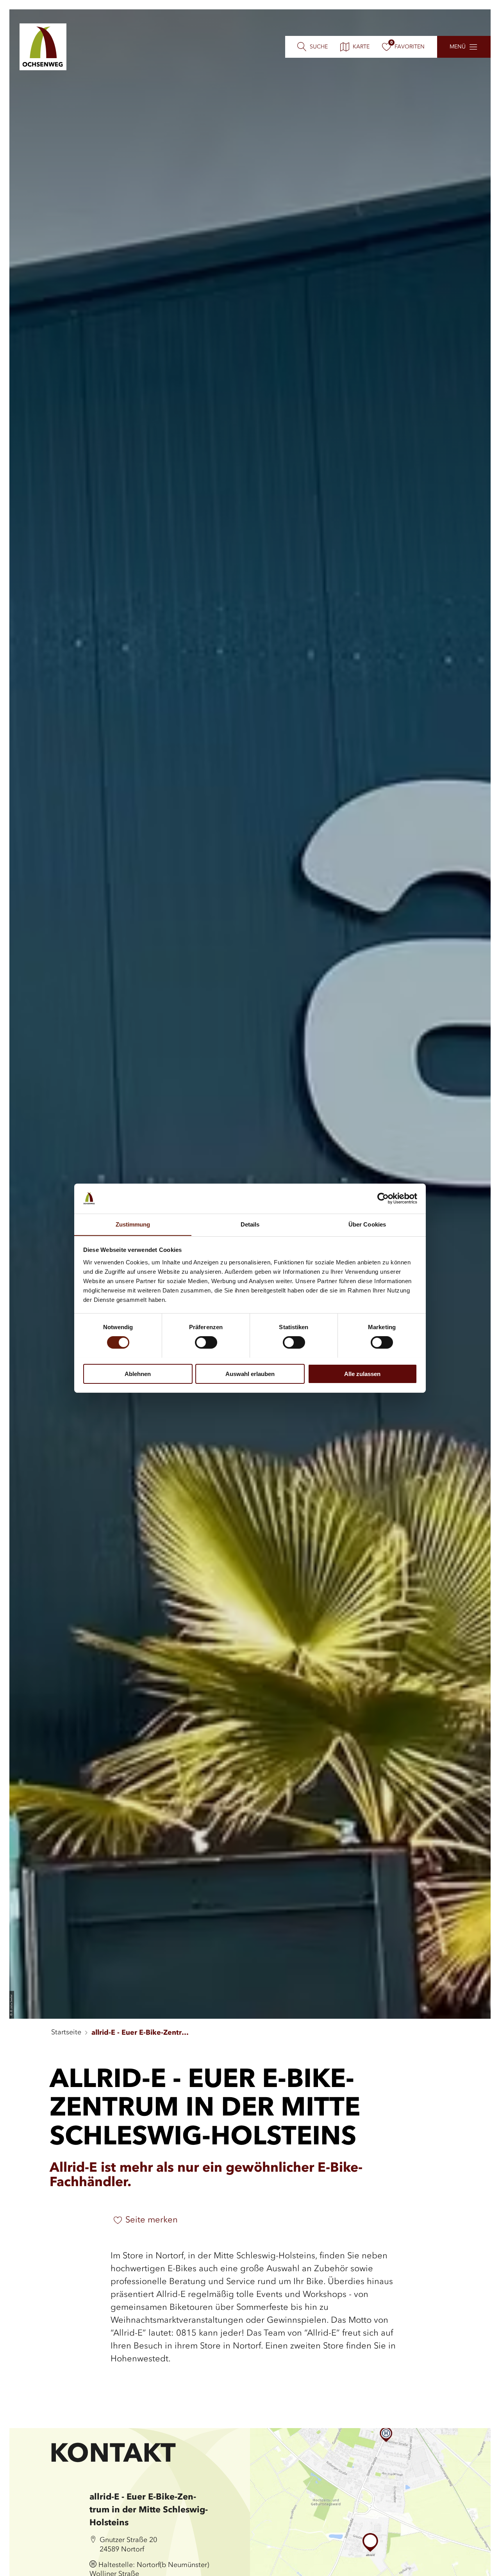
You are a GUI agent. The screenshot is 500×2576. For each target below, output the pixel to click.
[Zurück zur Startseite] (43, 47)
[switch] (206, 1342)
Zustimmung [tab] (133, 1224)
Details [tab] (250, 1224)
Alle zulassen (362, 1373)
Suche (319, 47)
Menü (458, 47)
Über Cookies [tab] (367, 1224)
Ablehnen (138, 1373)
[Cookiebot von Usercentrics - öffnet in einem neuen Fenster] (383, 1198)
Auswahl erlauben (250, 1373)
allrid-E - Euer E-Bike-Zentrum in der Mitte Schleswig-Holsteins (140, 2033)
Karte (361, 47)
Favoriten (410, 47)
